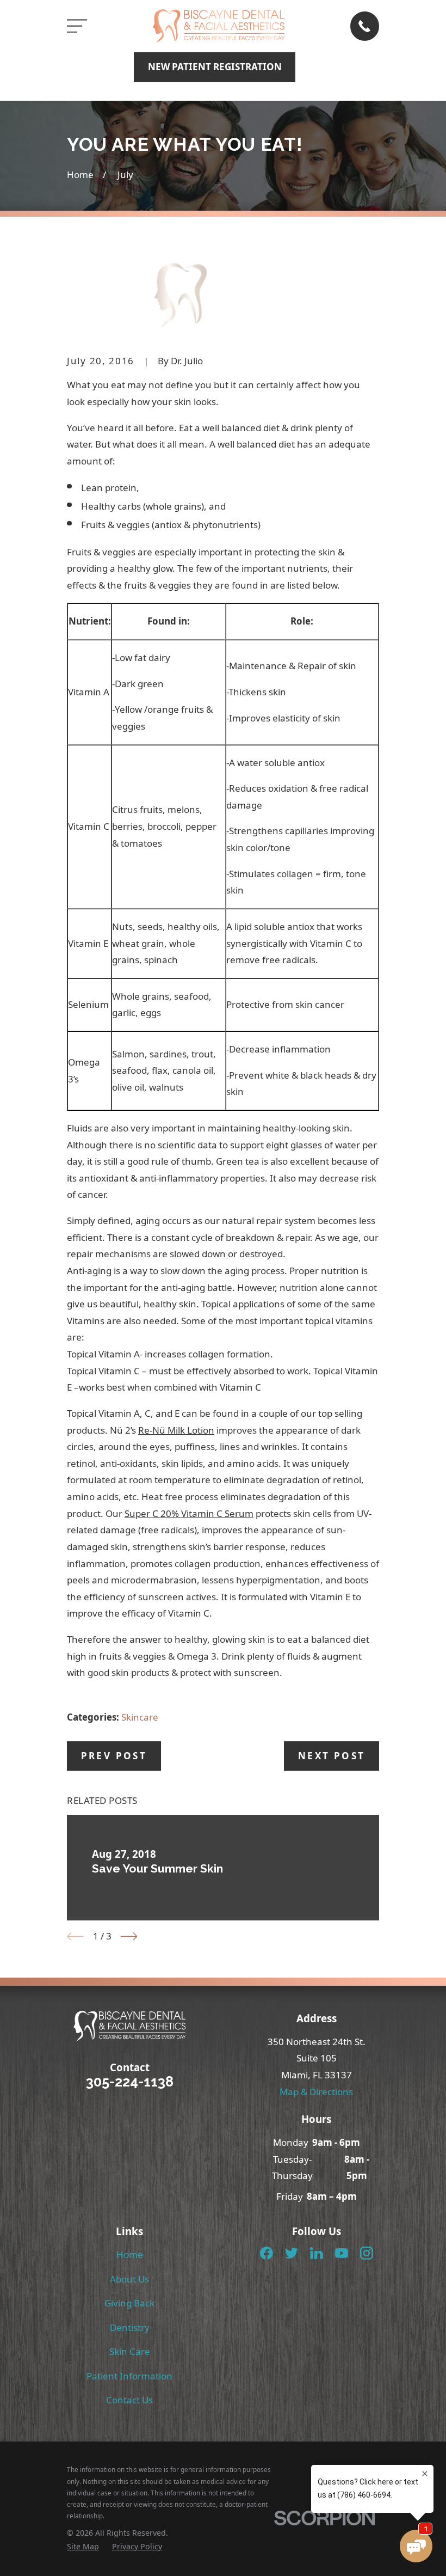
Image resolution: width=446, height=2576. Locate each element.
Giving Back (129, 2303)
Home (130, 2254)
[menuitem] (83, 2547)
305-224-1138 (130, 2082)
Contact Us (129, 2400)
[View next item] (129, 1936)
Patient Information (129, 2376)
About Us (129, 2279)
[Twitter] (292, 2253)
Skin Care (130, 2351)
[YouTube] (342, 2253)
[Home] (218, 26)
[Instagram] (367, 2253)
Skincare (140, 1717)
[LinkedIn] (317, 2253)
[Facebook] (267, 2253)
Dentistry (130, 2327)
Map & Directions (316, 2092)
